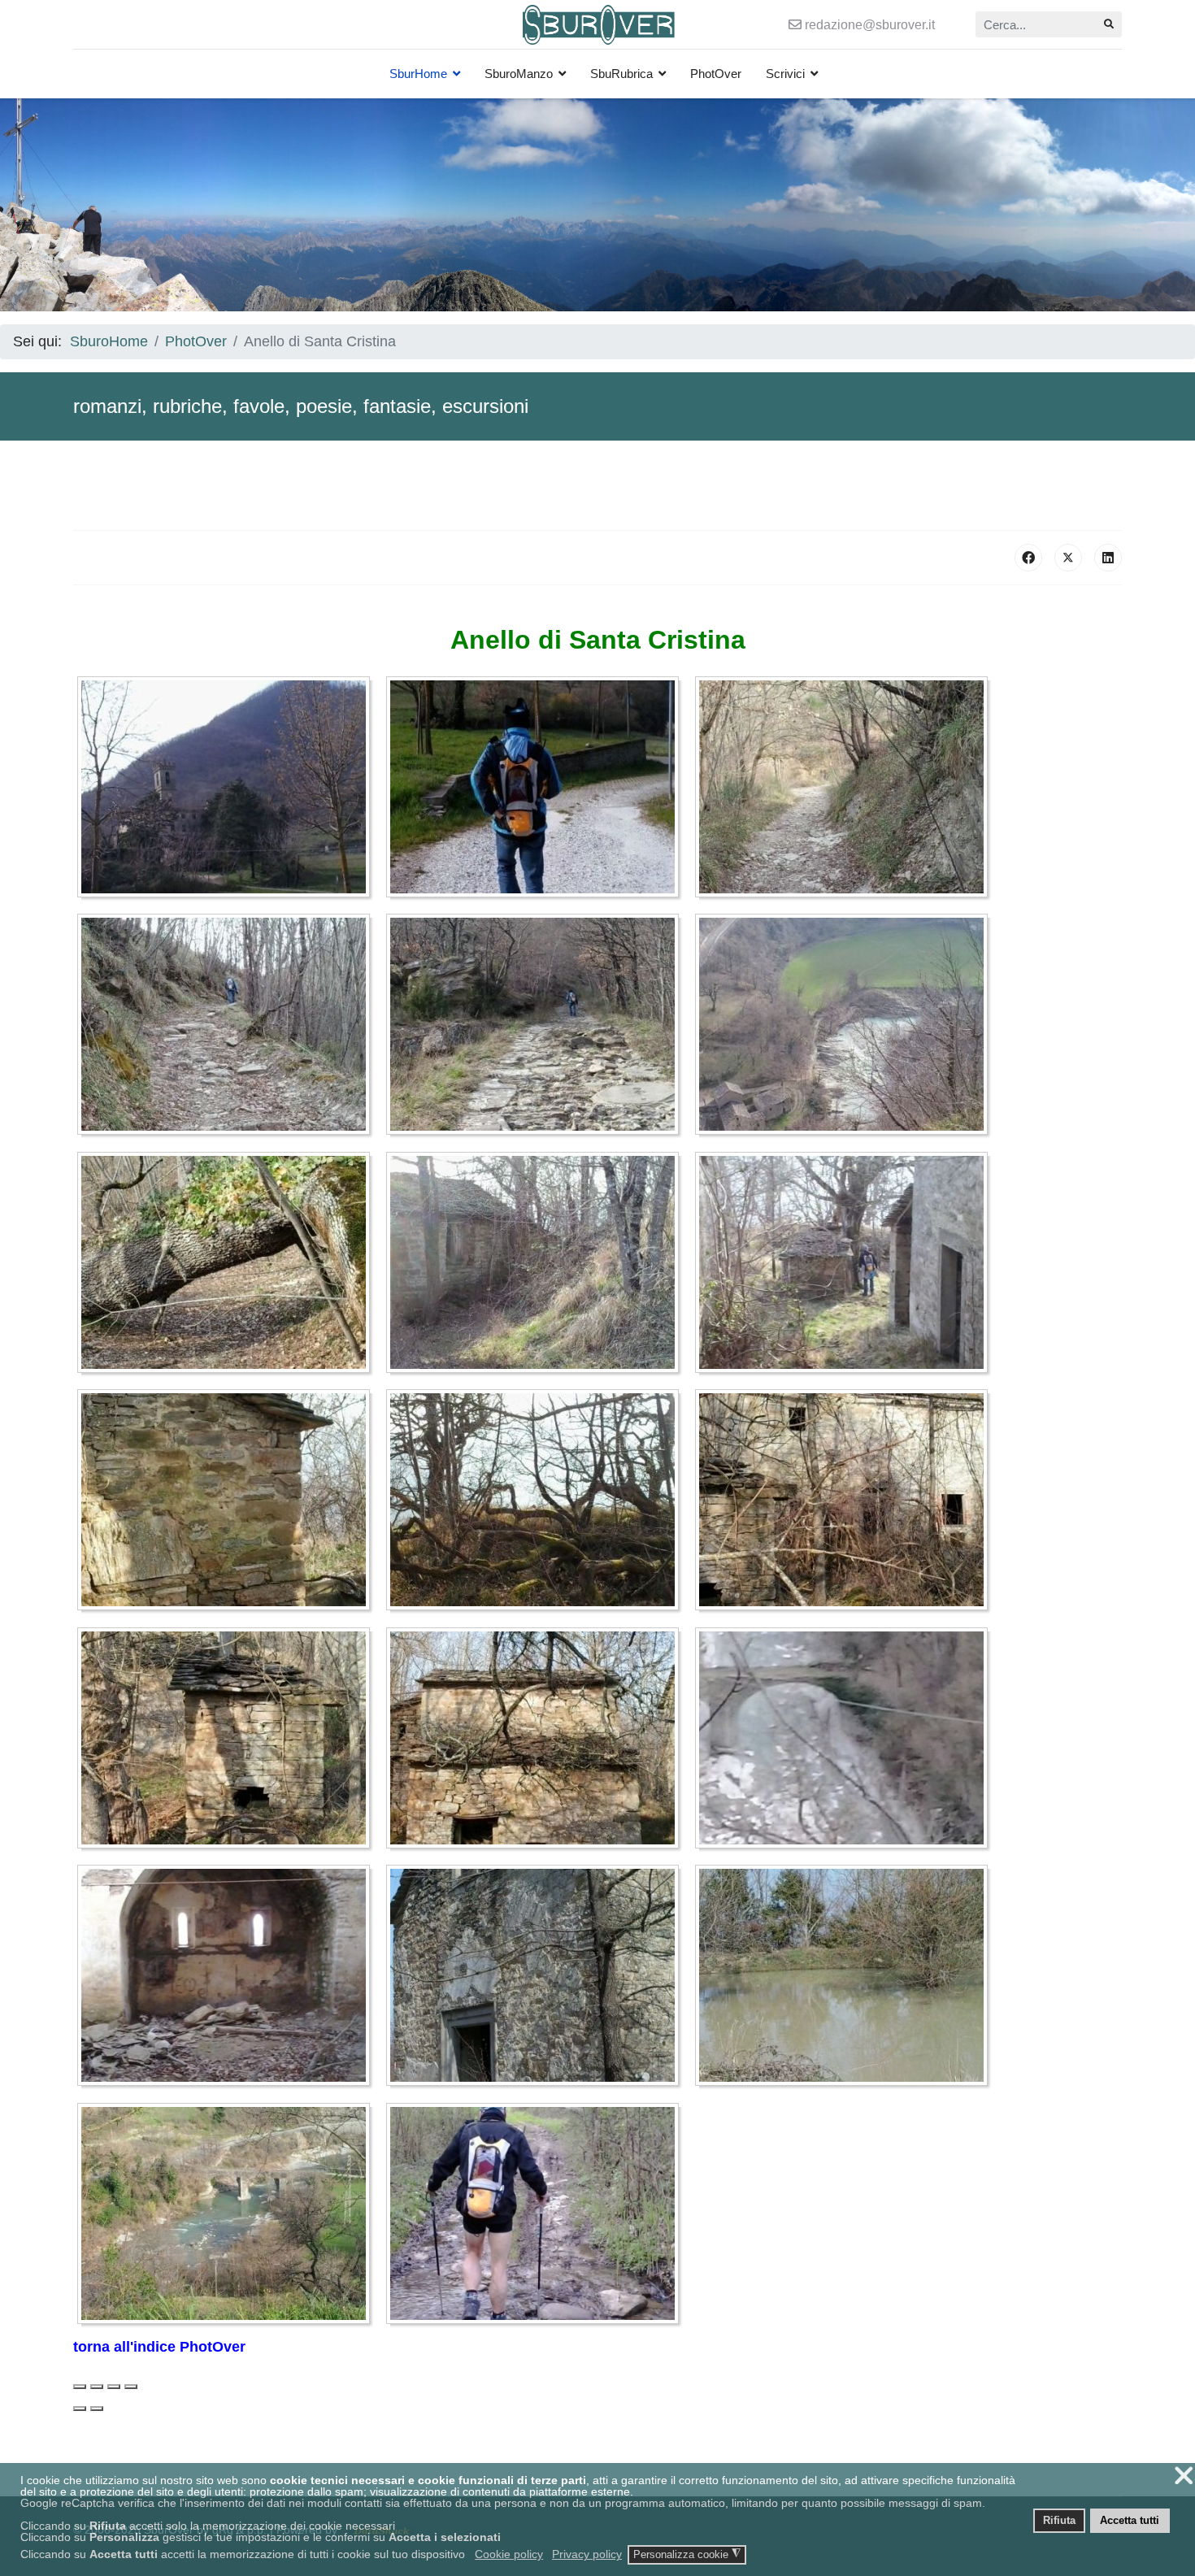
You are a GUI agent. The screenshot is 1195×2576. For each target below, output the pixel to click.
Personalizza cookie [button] (687, 2554)
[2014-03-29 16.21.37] (228, 2217)
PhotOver (716, 74)
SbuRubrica (621, 74)
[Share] (97, 2387)
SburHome (418, 74)
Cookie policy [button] (509, 2554)
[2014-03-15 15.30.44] (537, 1027)
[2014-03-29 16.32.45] (537, 2217)
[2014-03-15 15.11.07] (228, 790)
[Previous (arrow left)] (80, 2409)
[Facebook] (1028, 558)
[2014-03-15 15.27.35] (228, 1027)
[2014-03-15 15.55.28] (228, 1266)
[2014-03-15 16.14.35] (537, 1503)
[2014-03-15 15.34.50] (845, 1027)
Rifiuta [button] (1059, 2521)
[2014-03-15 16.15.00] (228, 1741)
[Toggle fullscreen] (114, 2387)
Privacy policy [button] (587, 2554)
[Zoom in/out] (131, 2387)
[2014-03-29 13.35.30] (228, 1979)
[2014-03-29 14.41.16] (845, 1979)
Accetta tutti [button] (1130, 2521)
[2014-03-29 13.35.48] (537, 1979)
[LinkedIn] (1108, 558)
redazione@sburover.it (870, 24)
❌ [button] (1184, 2476)
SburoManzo (519, 74)
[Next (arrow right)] (97, 2409)
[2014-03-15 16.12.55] (537, 1266)
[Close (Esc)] (80, 2387)
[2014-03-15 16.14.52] (845, 1503)
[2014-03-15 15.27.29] (845, 790)
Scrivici (785, 74)
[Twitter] (1068, 558)
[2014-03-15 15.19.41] (537, 790)
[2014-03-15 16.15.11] (537, 1741)
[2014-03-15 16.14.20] (228, 1503)
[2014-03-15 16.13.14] (845, 1266)
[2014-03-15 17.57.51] (845, 1741)
